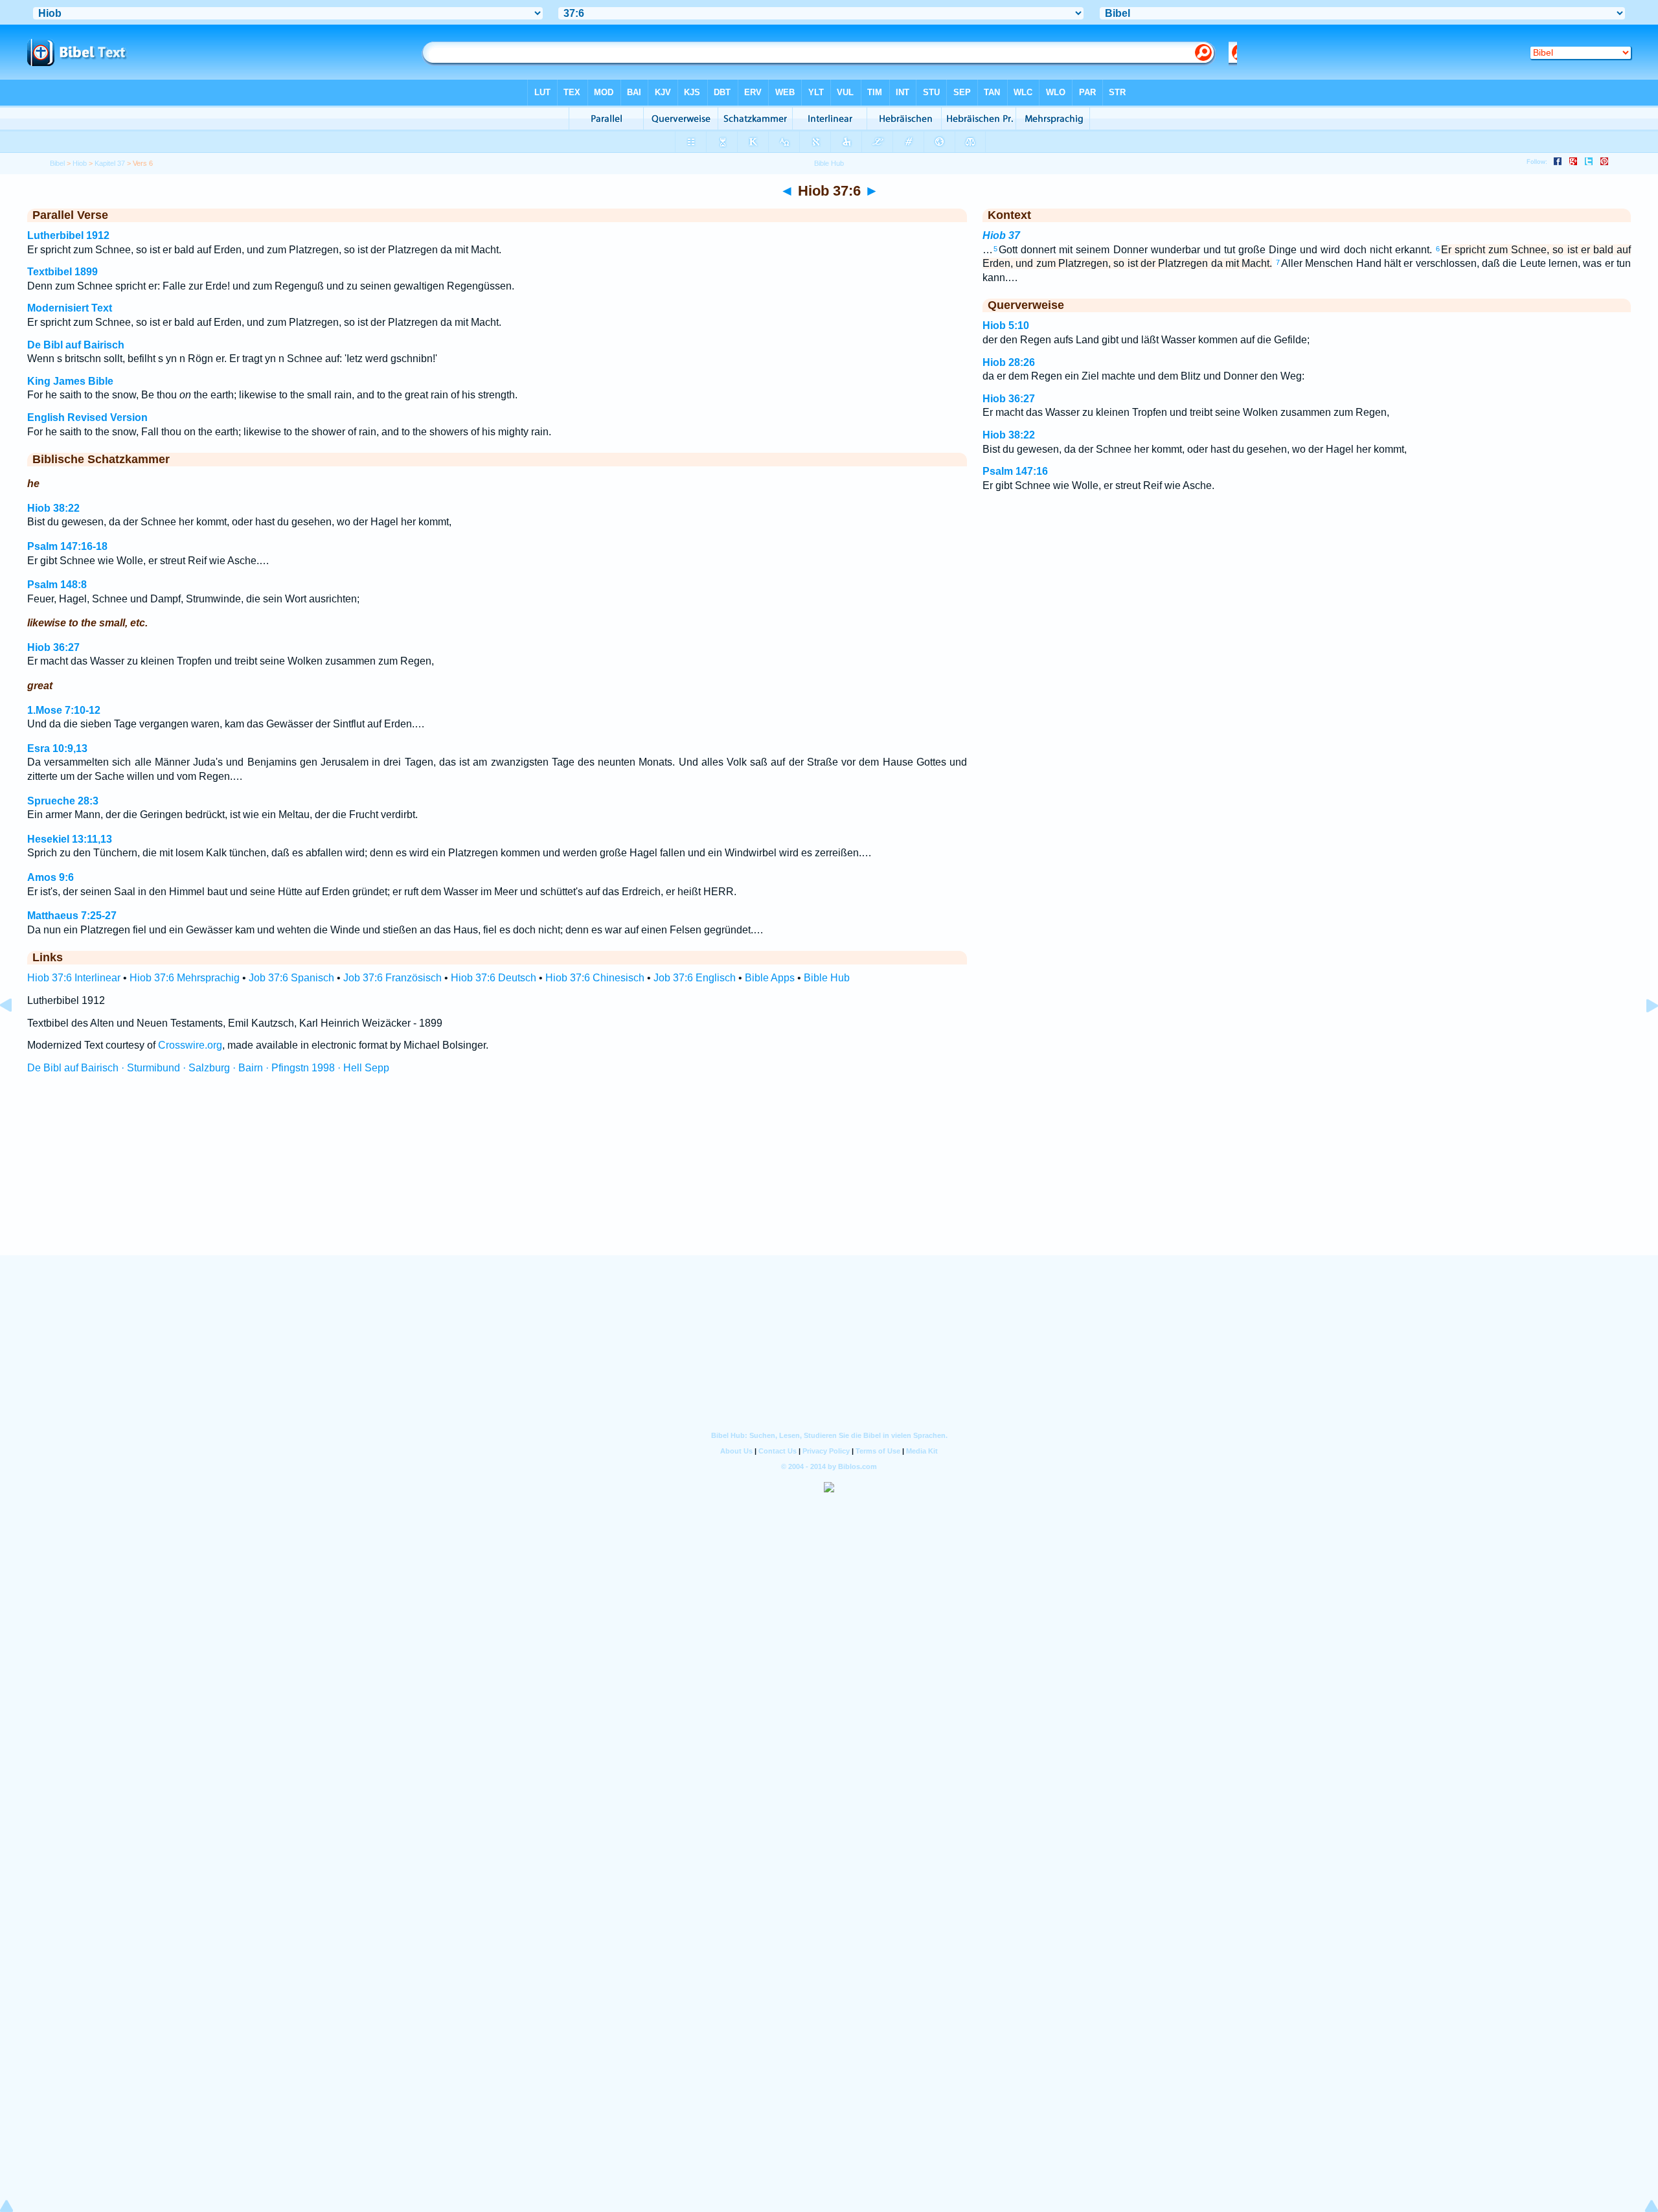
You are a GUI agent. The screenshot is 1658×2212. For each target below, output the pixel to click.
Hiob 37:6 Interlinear (74, 978)
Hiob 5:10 (1006, 325)
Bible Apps (770, 978)
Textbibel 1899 (62, 272)
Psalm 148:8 (57, 585)
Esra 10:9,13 (57, 748)
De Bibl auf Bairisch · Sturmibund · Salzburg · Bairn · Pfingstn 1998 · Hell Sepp (208, 1068)
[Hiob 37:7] (1642, 1035)
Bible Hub (827, 978)
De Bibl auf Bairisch (76, 345)
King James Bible (70, 381)
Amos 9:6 (51, 877)
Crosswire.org (190, 1045)
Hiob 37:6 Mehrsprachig (185, 978)
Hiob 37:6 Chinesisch (595, 978)
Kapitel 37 (110, 163)
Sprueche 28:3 (63, 801)
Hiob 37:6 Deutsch (494, 978)
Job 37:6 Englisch (695, 978)
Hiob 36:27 (53, 647)
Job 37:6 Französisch (392, 978)
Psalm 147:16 (1015, 471)
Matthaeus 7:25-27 (72, 916)
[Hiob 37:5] (16, 1035)
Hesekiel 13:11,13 (70, 839)
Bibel (57, 163)
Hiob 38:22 (53, 508)
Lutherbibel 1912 (68, 235)
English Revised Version (87, 417)
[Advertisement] (829, 1177)
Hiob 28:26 (1009, 362)
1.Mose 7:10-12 (64, 710)
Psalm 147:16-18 (67, 546)
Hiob (80, 163)
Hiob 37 (1001, 235)
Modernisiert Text (70, 308)
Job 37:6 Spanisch (291, 978)
